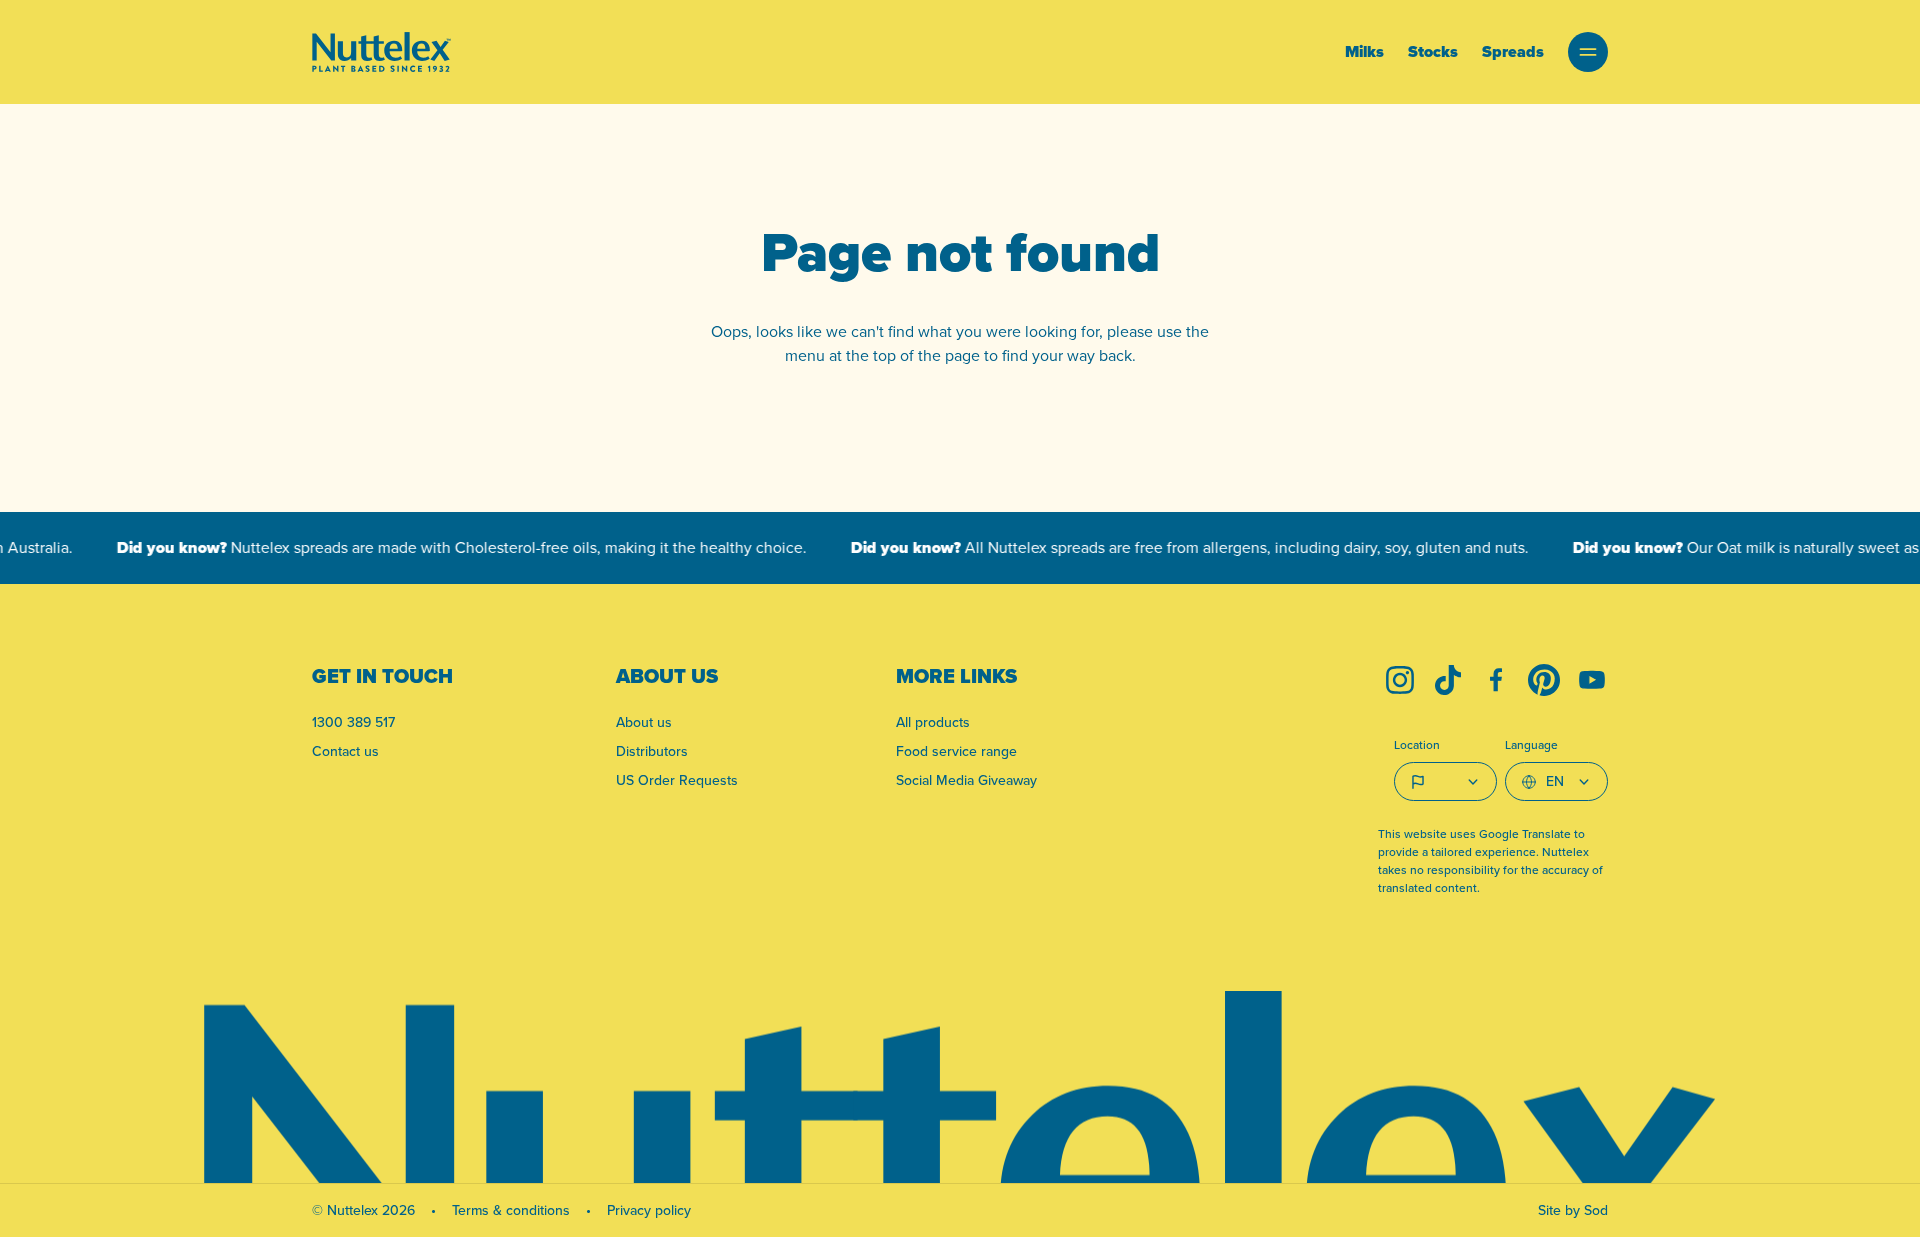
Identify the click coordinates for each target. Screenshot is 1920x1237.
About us (644, 722)
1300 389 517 (353, 722)
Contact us (345, 751)
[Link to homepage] (381, 52)
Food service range (956, 751)
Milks (1364, 51)
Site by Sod (1573, 1210)
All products (933, 722)
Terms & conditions (511, 1210)
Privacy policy (649, 1210)
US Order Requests (677, 780)
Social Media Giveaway (966, 780)
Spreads (1513, 51)
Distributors (652, 751)
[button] (1588, 52)
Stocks (1433, 51)
